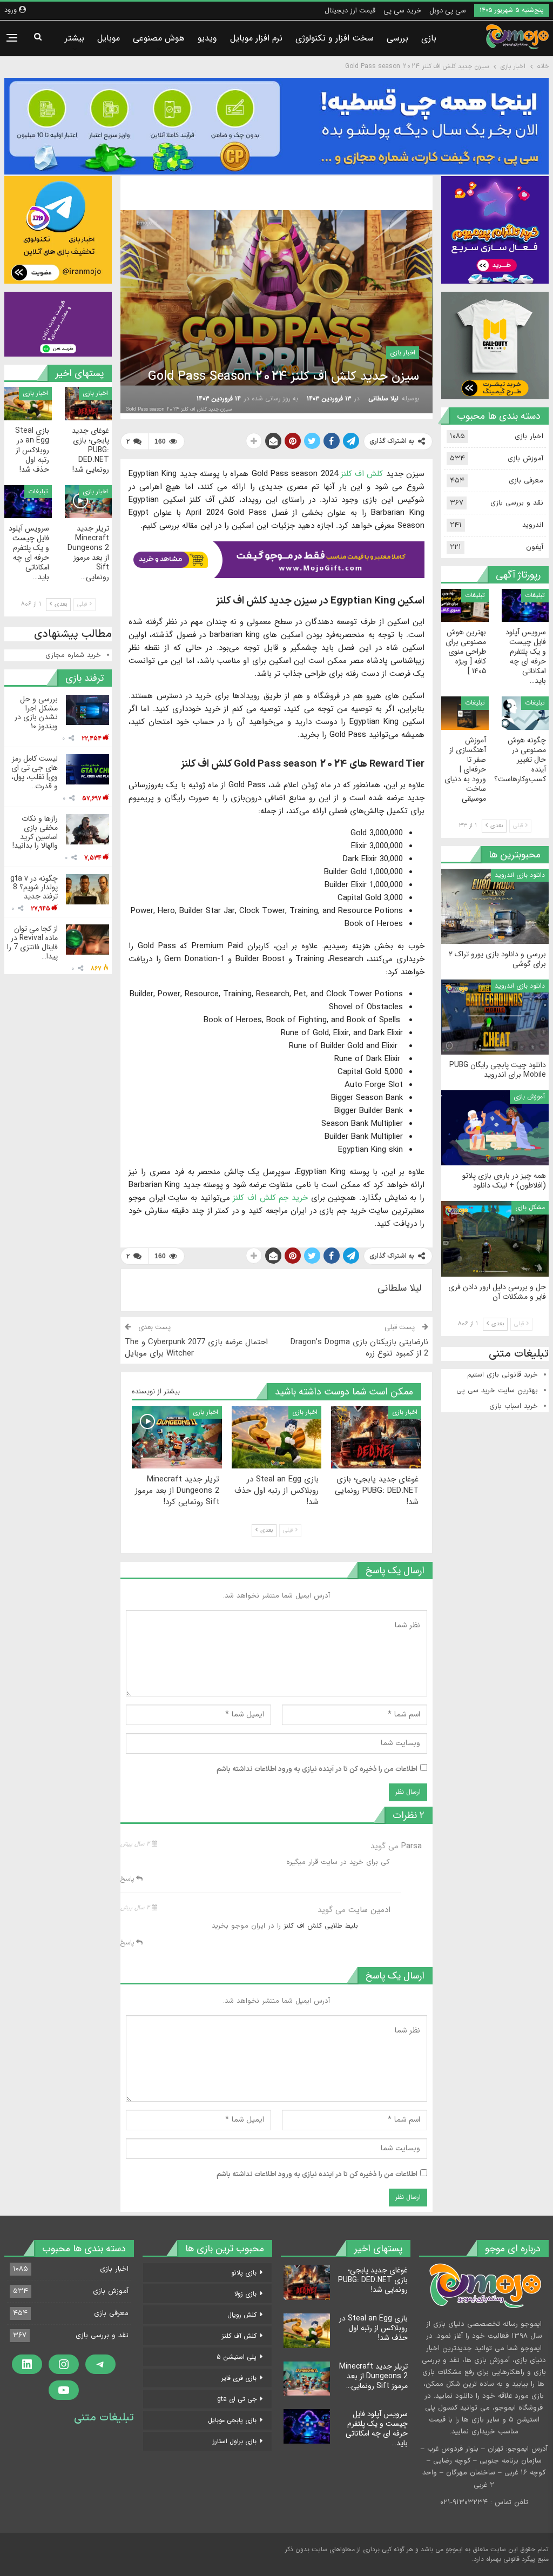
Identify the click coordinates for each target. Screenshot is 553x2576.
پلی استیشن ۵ (237, 2357)
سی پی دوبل (448, 11)
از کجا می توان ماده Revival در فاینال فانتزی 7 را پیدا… (32, 942)
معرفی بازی (526, 481)
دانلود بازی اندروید (520, 875)
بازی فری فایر (239, 2378)
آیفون (535, 547)
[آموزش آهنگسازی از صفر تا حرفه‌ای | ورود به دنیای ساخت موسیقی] (465, 713)
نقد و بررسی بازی (517, 503)
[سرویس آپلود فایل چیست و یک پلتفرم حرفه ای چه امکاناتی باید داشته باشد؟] (28, 502)
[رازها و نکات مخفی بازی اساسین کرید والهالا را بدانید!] (87, 829)
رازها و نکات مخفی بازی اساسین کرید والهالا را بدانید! (35, 832)
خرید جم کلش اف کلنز (270, 1198)
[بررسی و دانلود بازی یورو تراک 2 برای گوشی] (495, 906)
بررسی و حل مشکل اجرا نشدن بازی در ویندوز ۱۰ (36, 713)
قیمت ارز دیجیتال (350, 11)
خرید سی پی (402, 11)
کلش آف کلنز (239, 2336)
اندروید (533, 525)
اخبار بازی (403, 353)
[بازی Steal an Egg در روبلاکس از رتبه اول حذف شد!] (277, 1437)
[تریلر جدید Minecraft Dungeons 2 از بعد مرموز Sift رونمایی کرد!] (177, 1437)
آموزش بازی (525, 459)
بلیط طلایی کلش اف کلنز (321, 1926)
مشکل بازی (530, 1207)
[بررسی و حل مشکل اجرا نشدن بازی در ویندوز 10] (87, 710)
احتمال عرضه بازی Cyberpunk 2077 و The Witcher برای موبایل (196, 1348)
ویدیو (207, 38)
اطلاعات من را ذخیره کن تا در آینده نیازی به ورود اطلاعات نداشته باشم (317, 1769)
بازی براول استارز (235, 2441)
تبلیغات (38, 491)
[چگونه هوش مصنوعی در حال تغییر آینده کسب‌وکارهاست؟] (525, 713)
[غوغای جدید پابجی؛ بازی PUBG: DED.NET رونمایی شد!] (376, 1437)
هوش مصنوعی (159, 38)
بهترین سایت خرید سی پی (497, 1391)
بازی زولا (245, 2294)
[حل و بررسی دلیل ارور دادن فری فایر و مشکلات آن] (495, 1239)
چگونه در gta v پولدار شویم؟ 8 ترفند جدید (34, 888)
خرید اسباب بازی (514, 1406)
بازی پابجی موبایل (232, 2420)
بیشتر (75, 38)
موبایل (109, 38)
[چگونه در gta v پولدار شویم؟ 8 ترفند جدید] (87, 889)
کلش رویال (242, 2315)
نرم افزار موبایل (256, 38)
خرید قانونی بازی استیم (503, 1375)
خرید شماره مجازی (73, 655)
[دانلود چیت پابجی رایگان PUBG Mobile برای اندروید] (495, 1017)
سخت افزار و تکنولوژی (335, 38)
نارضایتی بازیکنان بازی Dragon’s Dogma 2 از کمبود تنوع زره (359, 1348)
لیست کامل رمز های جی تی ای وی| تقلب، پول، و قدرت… (35, 772)
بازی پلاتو (244, 2273)
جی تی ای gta (237, 2399)
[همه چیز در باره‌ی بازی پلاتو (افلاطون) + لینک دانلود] (495, 1128)
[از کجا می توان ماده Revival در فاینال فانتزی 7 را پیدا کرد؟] (87, 940)
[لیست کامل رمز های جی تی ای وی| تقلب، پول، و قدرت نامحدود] (87, 769)
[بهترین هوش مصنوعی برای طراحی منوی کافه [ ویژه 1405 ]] (465, 605)
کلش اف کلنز (362, 474)
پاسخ (128, 1879)
